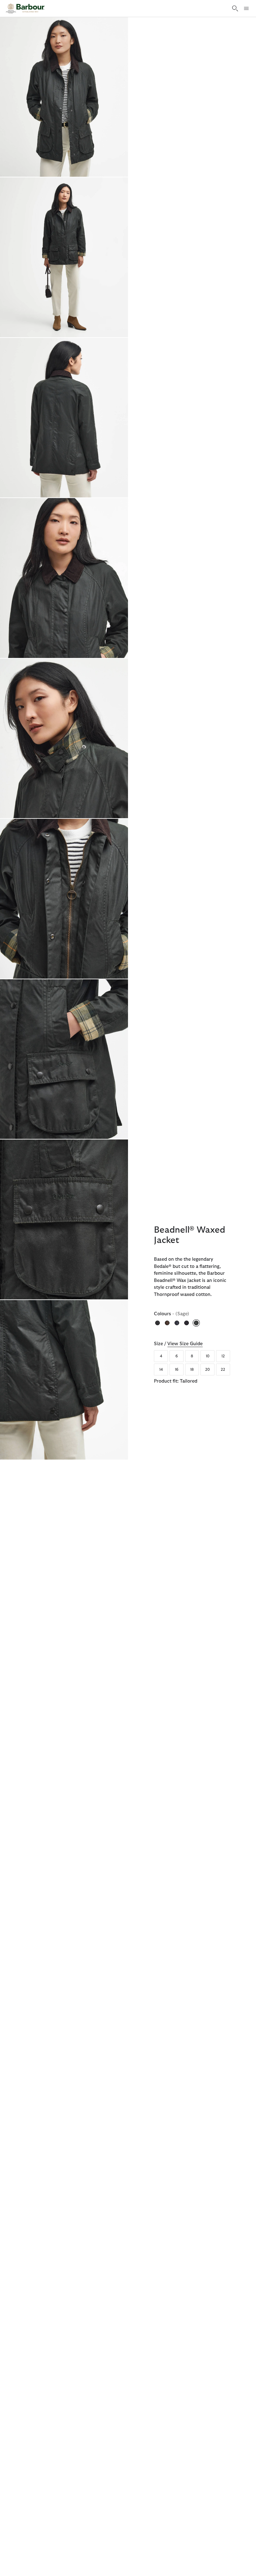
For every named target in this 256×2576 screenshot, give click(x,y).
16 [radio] (177, 1370)
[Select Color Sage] (197, 1323)
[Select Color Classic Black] (158, 1323)
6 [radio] (177, 1356)
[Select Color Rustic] (187, 1323)
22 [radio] (223, 1370)
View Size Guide (185, 1344)
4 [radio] (161, 1356)
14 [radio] (161, 1370)
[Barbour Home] (25, 8)
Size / (178, 1344)
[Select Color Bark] (168, 1323)
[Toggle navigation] (246, 8)
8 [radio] (192, 1356)
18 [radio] (192, 1370)
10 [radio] (208, 1356)
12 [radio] (223, 1356)
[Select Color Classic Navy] (177, 1323)
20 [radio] (207, 1370)
